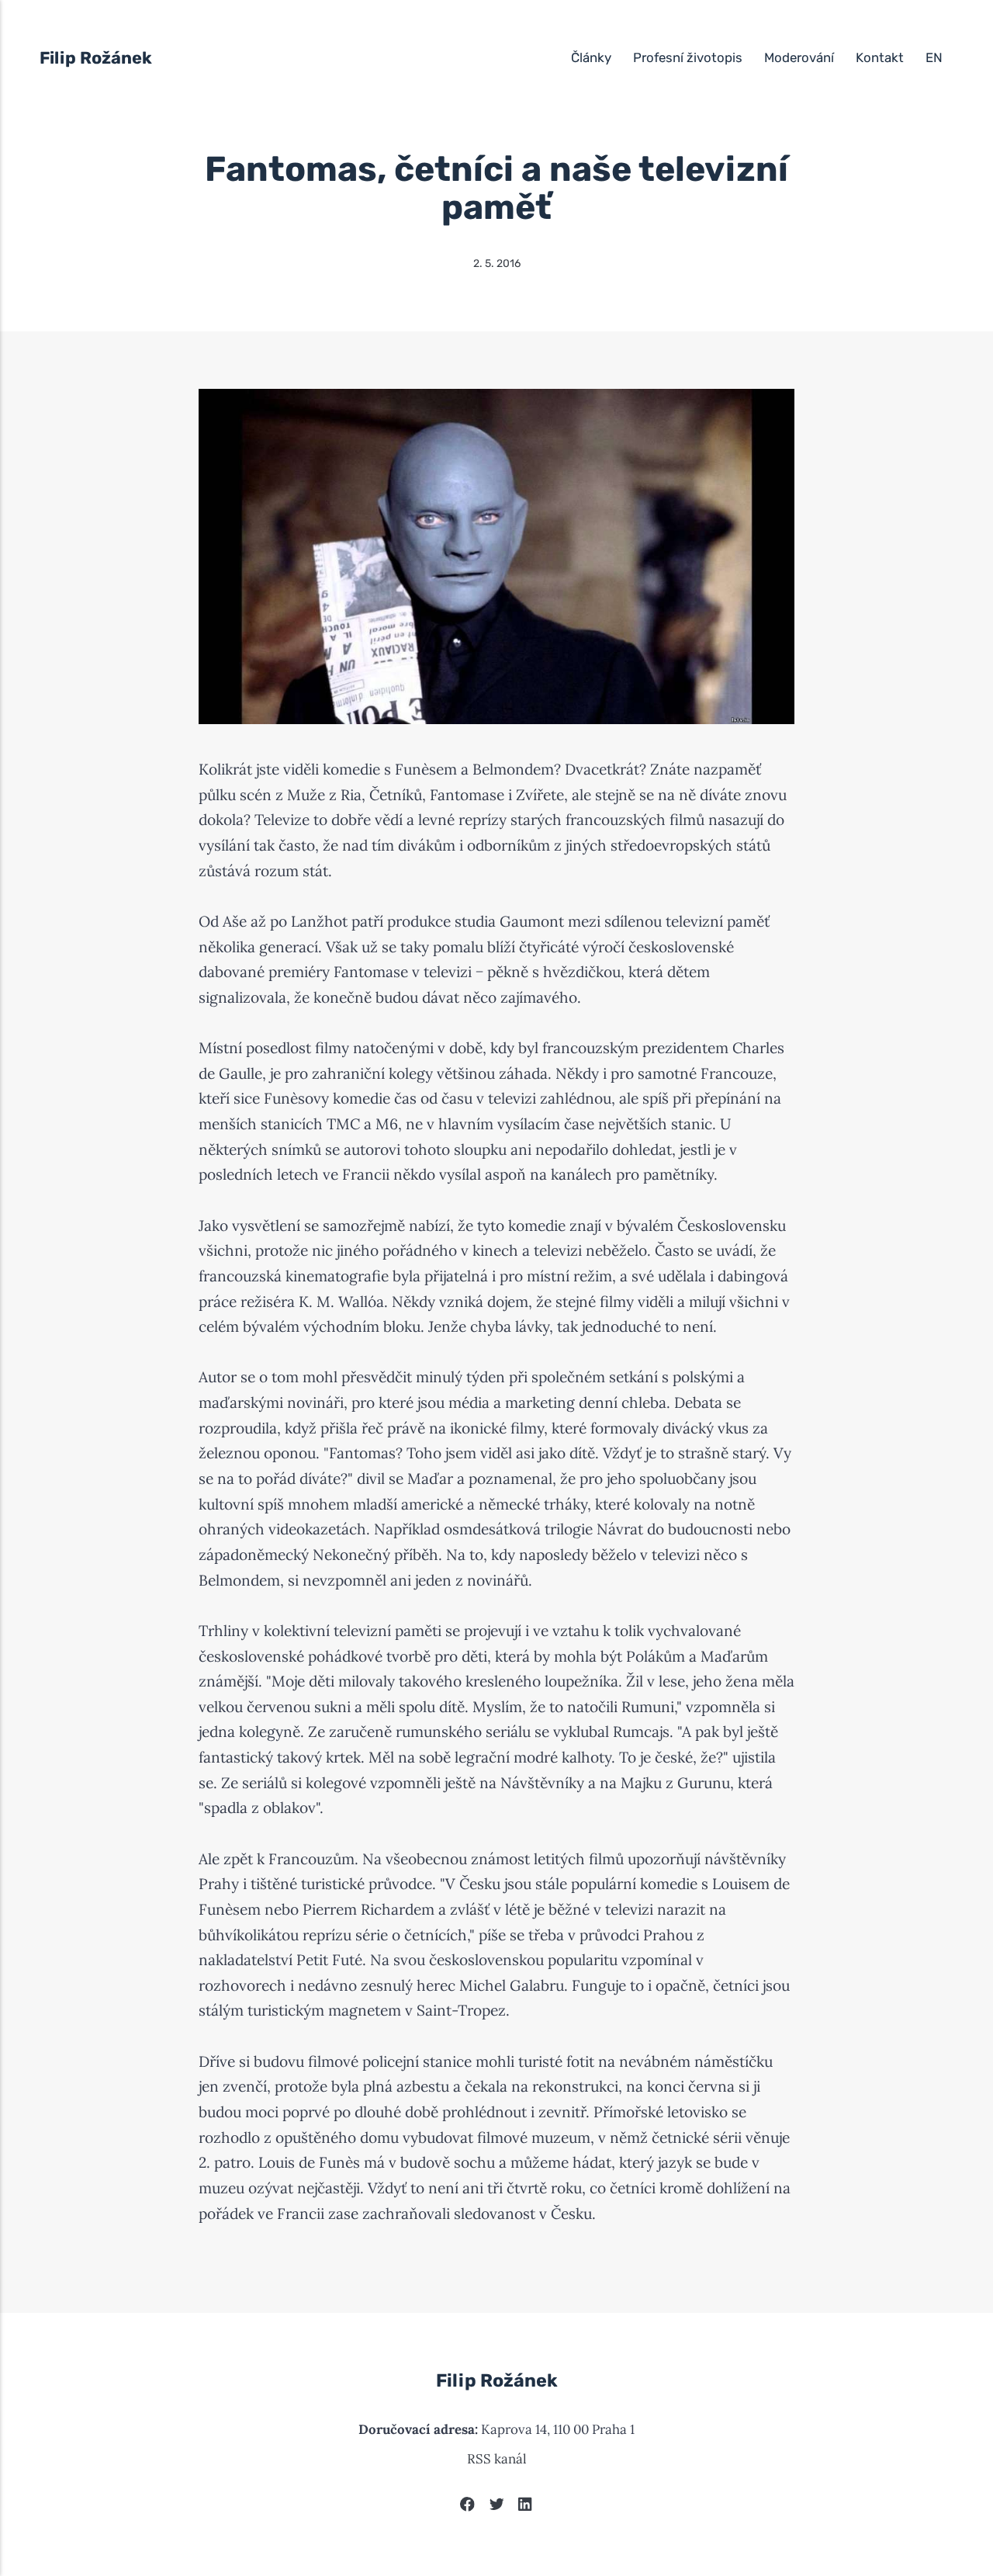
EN (934, 57)
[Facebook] (467, 2507)
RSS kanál (497, 2459)
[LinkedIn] (526, 2507)
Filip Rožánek (96, 58)
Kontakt (880, 57)
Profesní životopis (688, 57)
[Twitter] (497, 2507)
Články (591, 57)
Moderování (799, 57)
